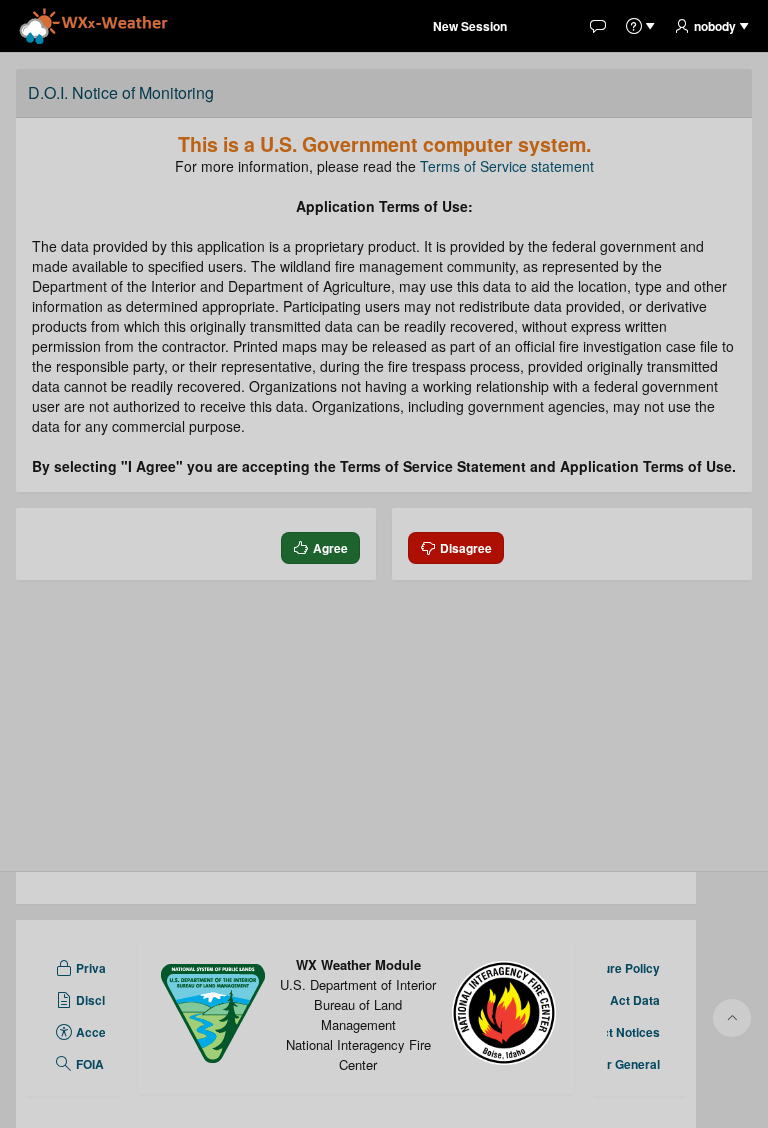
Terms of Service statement (507, 166)
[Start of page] (732, 1018)
